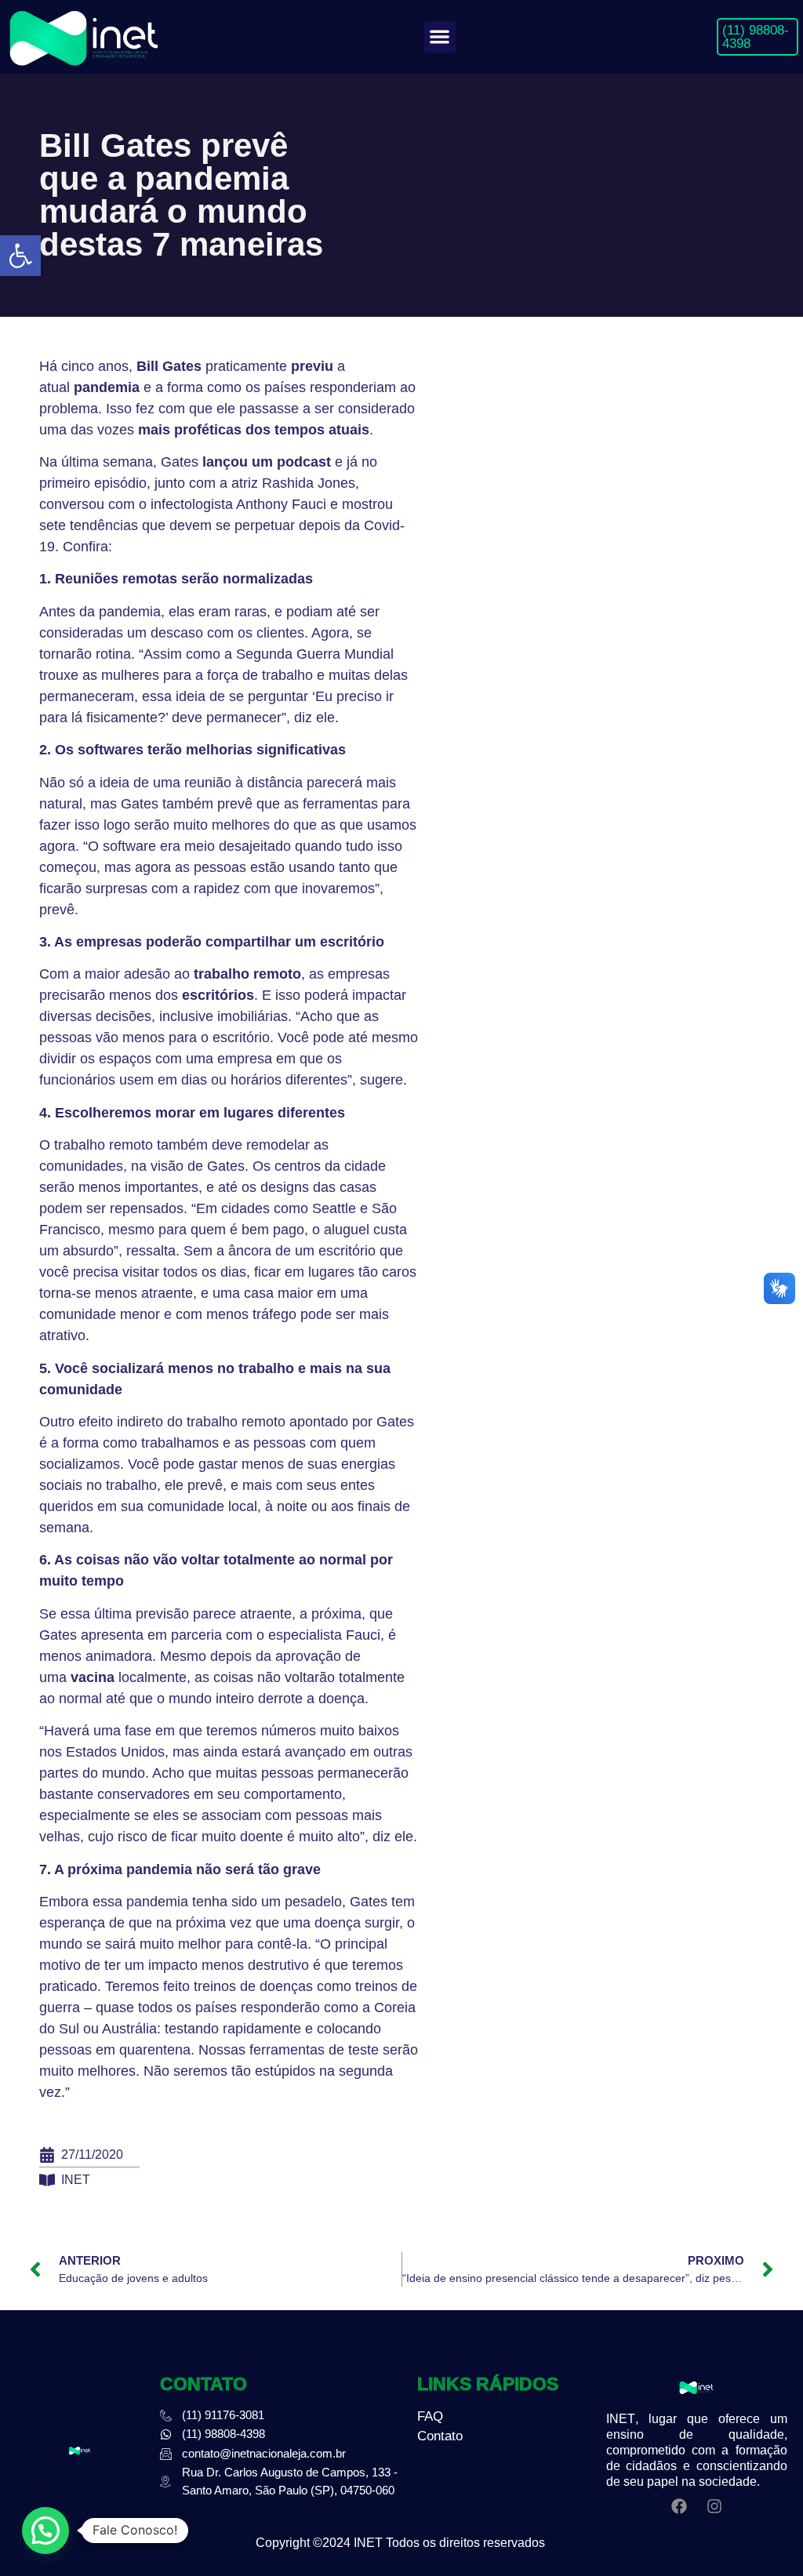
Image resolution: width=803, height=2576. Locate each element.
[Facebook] (679, 2506)
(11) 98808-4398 (756, 37)
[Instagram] (714, 2506)
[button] (20, 256)
